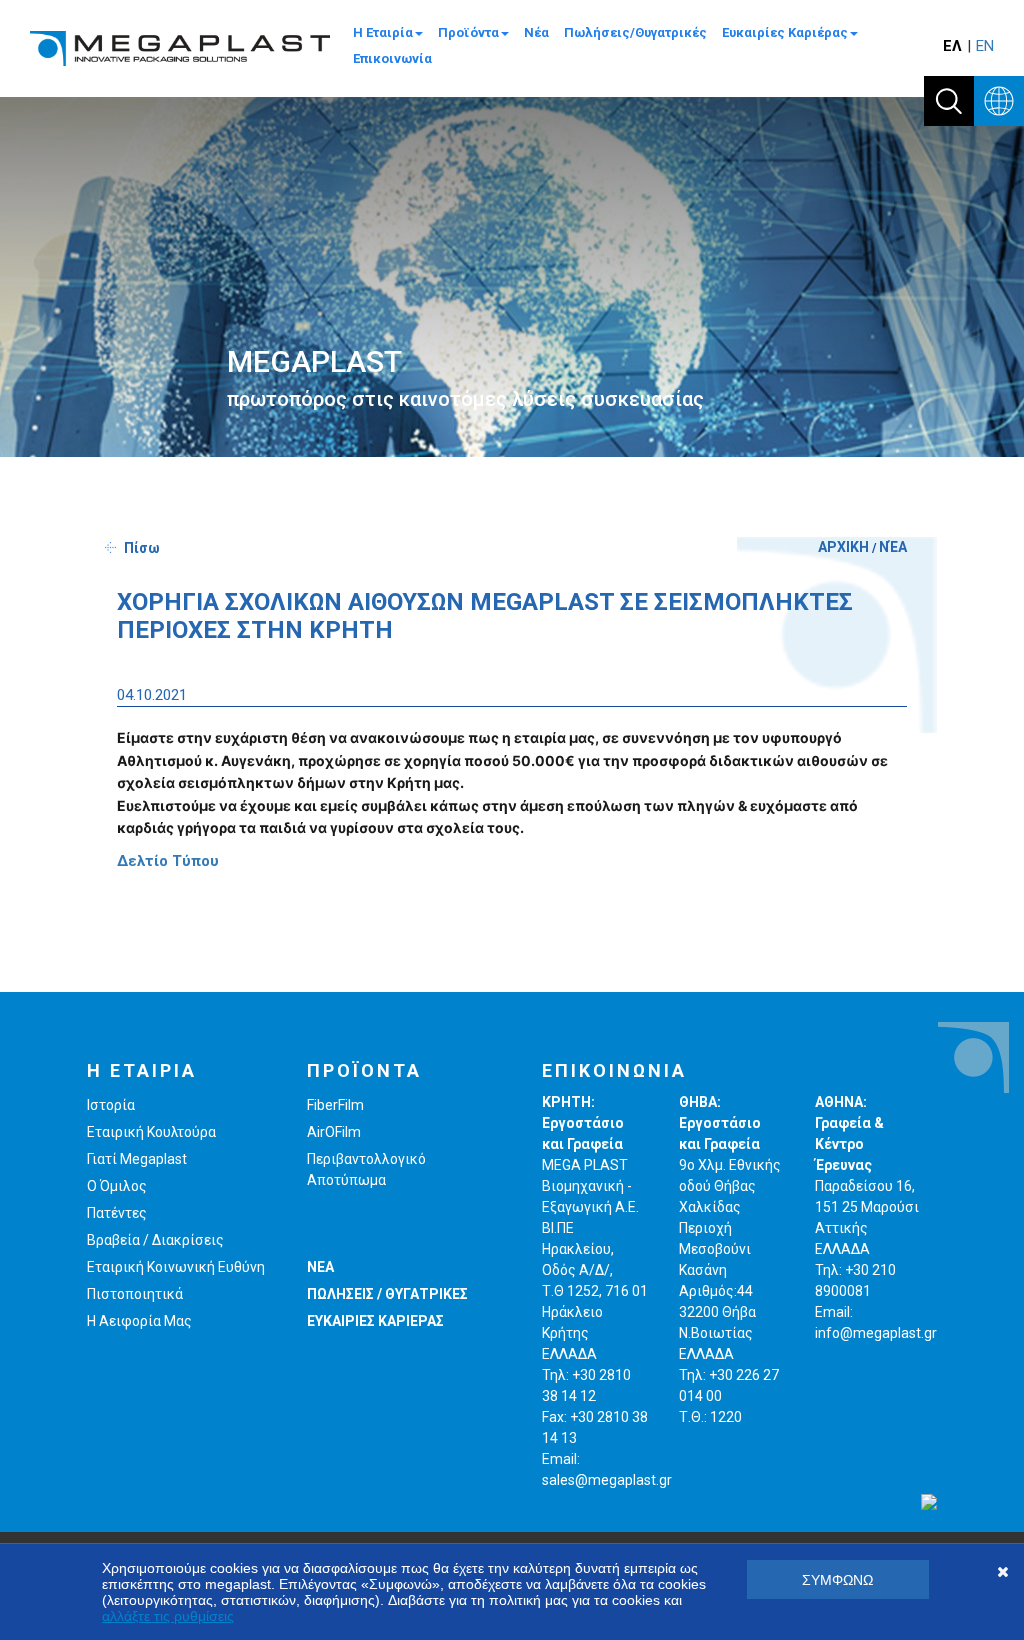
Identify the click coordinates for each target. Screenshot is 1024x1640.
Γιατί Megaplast (137, 1159)
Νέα (536, 32)
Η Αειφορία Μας (139, 1321)
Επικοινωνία (392, 58)
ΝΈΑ (893, 547)
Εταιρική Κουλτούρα (151, 1132)
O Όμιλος (117, 1186)
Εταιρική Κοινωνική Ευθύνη (176, 1267)
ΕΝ (985, 46)
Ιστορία (111, 1105)
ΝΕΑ (320, 1267)
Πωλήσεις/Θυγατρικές (635, 32)
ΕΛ (952, 46)
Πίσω (142, 548)
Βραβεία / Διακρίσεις (155, 1240)
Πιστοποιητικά (135, 1294)
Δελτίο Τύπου (168, 861)
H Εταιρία (383, 32)
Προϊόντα (468, 32)
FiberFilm (335, 1105)
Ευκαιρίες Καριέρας (785, 32)
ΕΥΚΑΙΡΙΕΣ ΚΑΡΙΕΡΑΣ (375, 1321)
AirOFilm (334, 1132)
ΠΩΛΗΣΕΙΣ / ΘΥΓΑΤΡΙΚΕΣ (387, 1294)
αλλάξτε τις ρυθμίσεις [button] (168, 1616)
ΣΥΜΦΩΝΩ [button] (837, 1580)
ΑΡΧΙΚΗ (843, 547)
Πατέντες (117, 1213)
